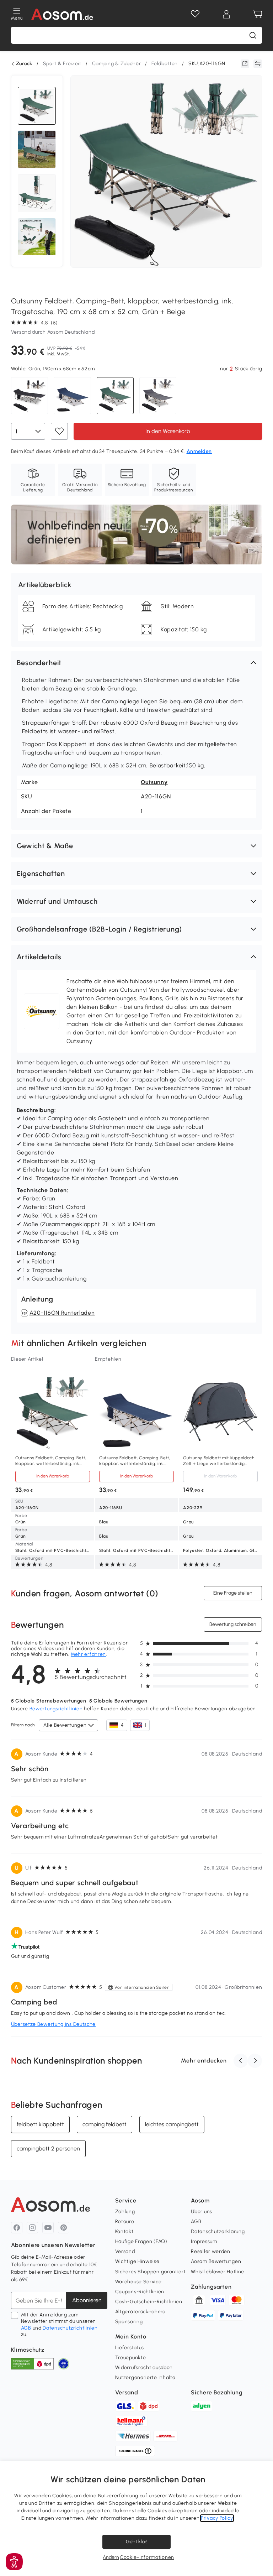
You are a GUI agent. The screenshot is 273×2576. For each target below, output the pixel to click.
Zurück (24, 64)
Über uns (202, 2212)
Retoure (125, 2222)
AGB (26, 2328)
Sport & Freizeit (62, 64)
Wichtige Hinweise (137, 2261)
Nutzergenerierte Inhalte (145, 2377)
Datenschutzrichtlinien (70, 2328)
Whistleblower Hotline (218, 2272)
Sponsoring (129, 2322)
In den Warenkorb (168, 431)
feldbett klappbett (40, 2124)
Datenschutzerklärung (218, 2231)
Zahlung (125, 2212)
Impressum (204, 2241)
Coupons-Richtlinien (140, 2292)
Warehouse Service (138, 2282)
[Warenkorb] (258, 14)
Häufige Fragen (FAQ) (141, 2241)
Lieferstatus (130, 2348)
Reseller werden (211, 2251)
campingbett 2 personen (48, 2149)
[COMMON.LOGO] (62, 14)
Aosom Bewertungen (216, 2261)
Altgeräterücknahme (140, 2312)
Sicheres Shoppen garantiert (151, 2272)
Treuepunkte (131, 2358)
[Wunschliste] (195, 14)
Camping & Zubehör (117, 64)
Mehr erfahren (88, 1654)
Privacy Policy (217, 2518)
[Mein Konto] (226, 14)
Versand (125, 2251)
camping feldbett (105, 2124)
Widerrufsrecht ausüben (144, 2368)
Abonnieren (87, 2300)
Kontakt (124, 2231)
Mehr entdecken (204, 2061)
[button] (137, 663)
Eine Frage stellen (233, 1593)
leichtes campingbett (172, 2124)
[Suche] (253, 35)
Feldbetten (165, 64)
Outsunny (154, 782)
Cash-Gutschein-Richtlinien (149, 2302)
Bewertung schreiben (233, 1624)
